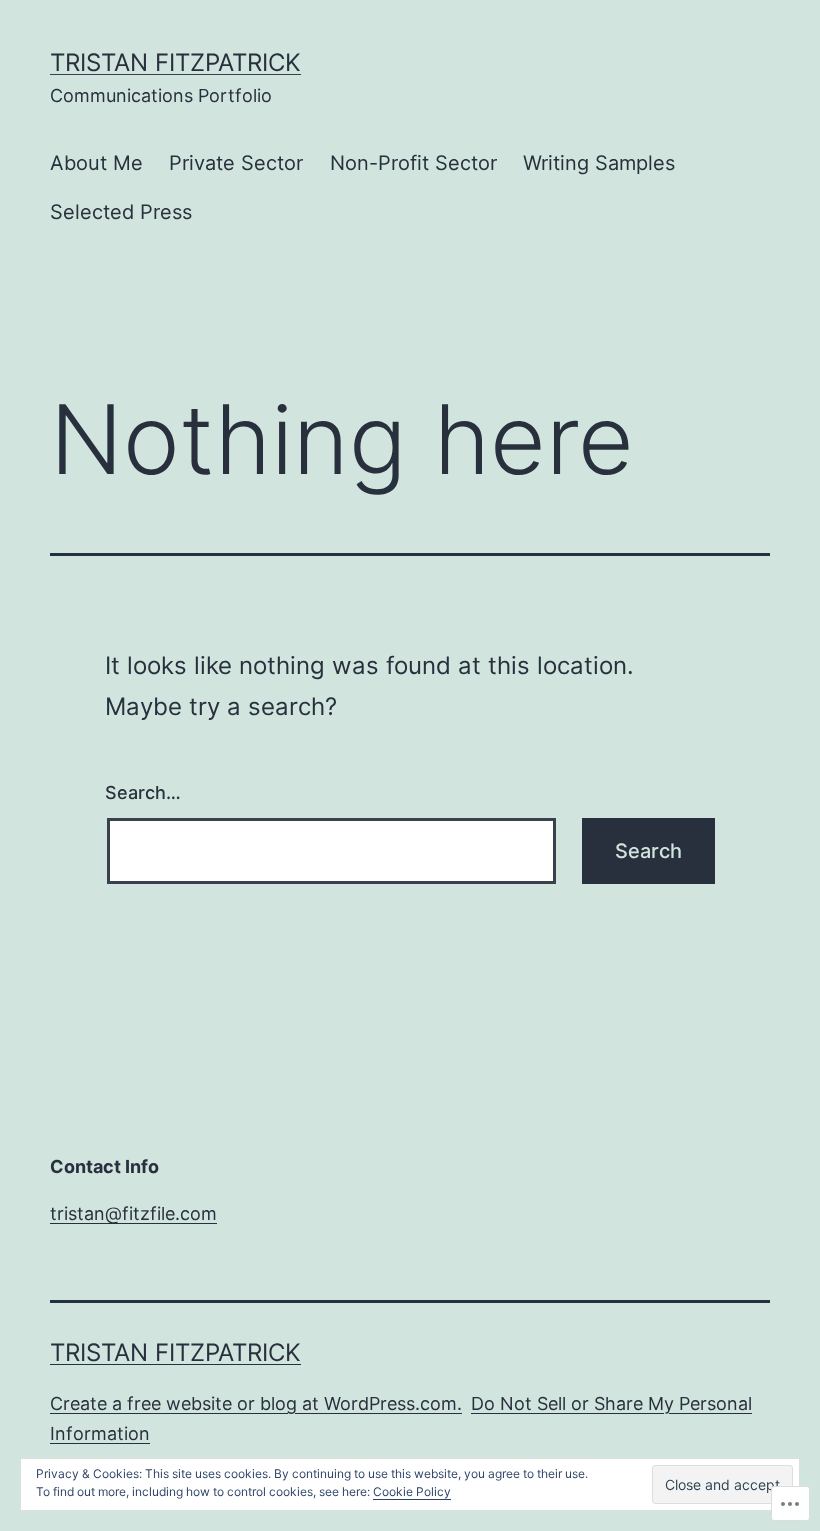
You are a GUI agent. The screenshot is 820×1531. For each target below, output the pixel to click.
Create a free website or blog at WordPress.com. (256, 1403)
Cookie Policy (412, 1491)
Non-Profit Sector (413, 163)
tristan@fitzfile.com (133, 1213)
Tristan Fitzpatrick (175, 62)
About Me (96, 163)
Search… (143, 792)
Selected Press (121, 212)
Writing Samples (599, 163)
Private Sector (236, 163)
